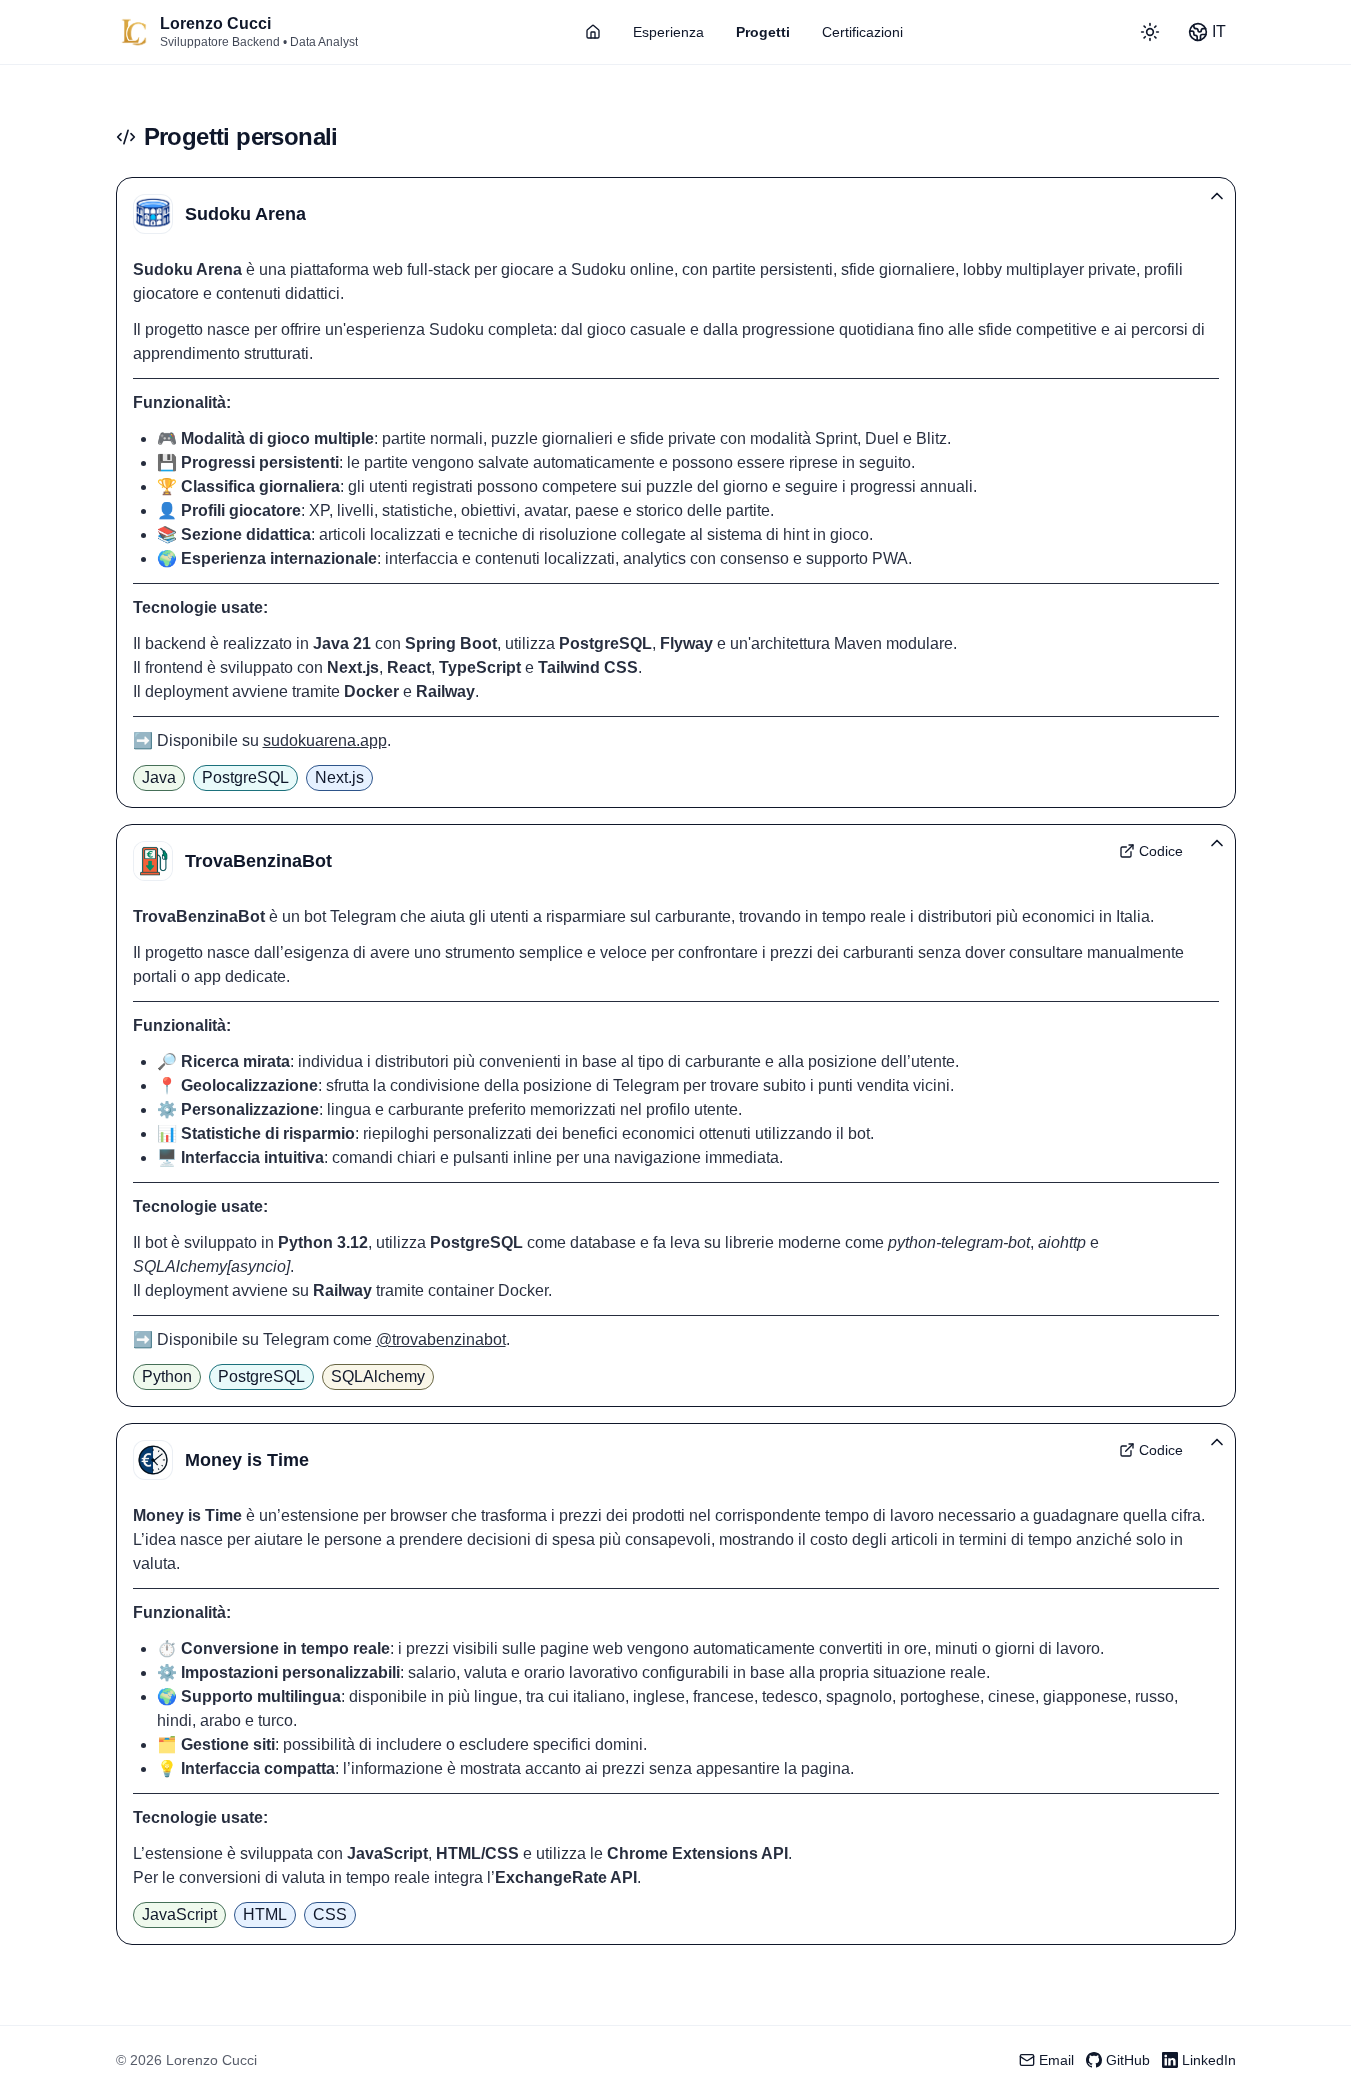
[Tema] (1150, 32)
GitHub (1128, 2060)
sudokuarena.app (325, 740)
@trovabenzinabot (441, 1339)
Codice (1161, 851)
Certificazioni (862, 32)
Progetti (763, 32)
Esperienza (668, 32)
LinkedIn (1209, 2060)
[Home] (134, 32)
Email (1056, 2060)
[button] (676, 214)
